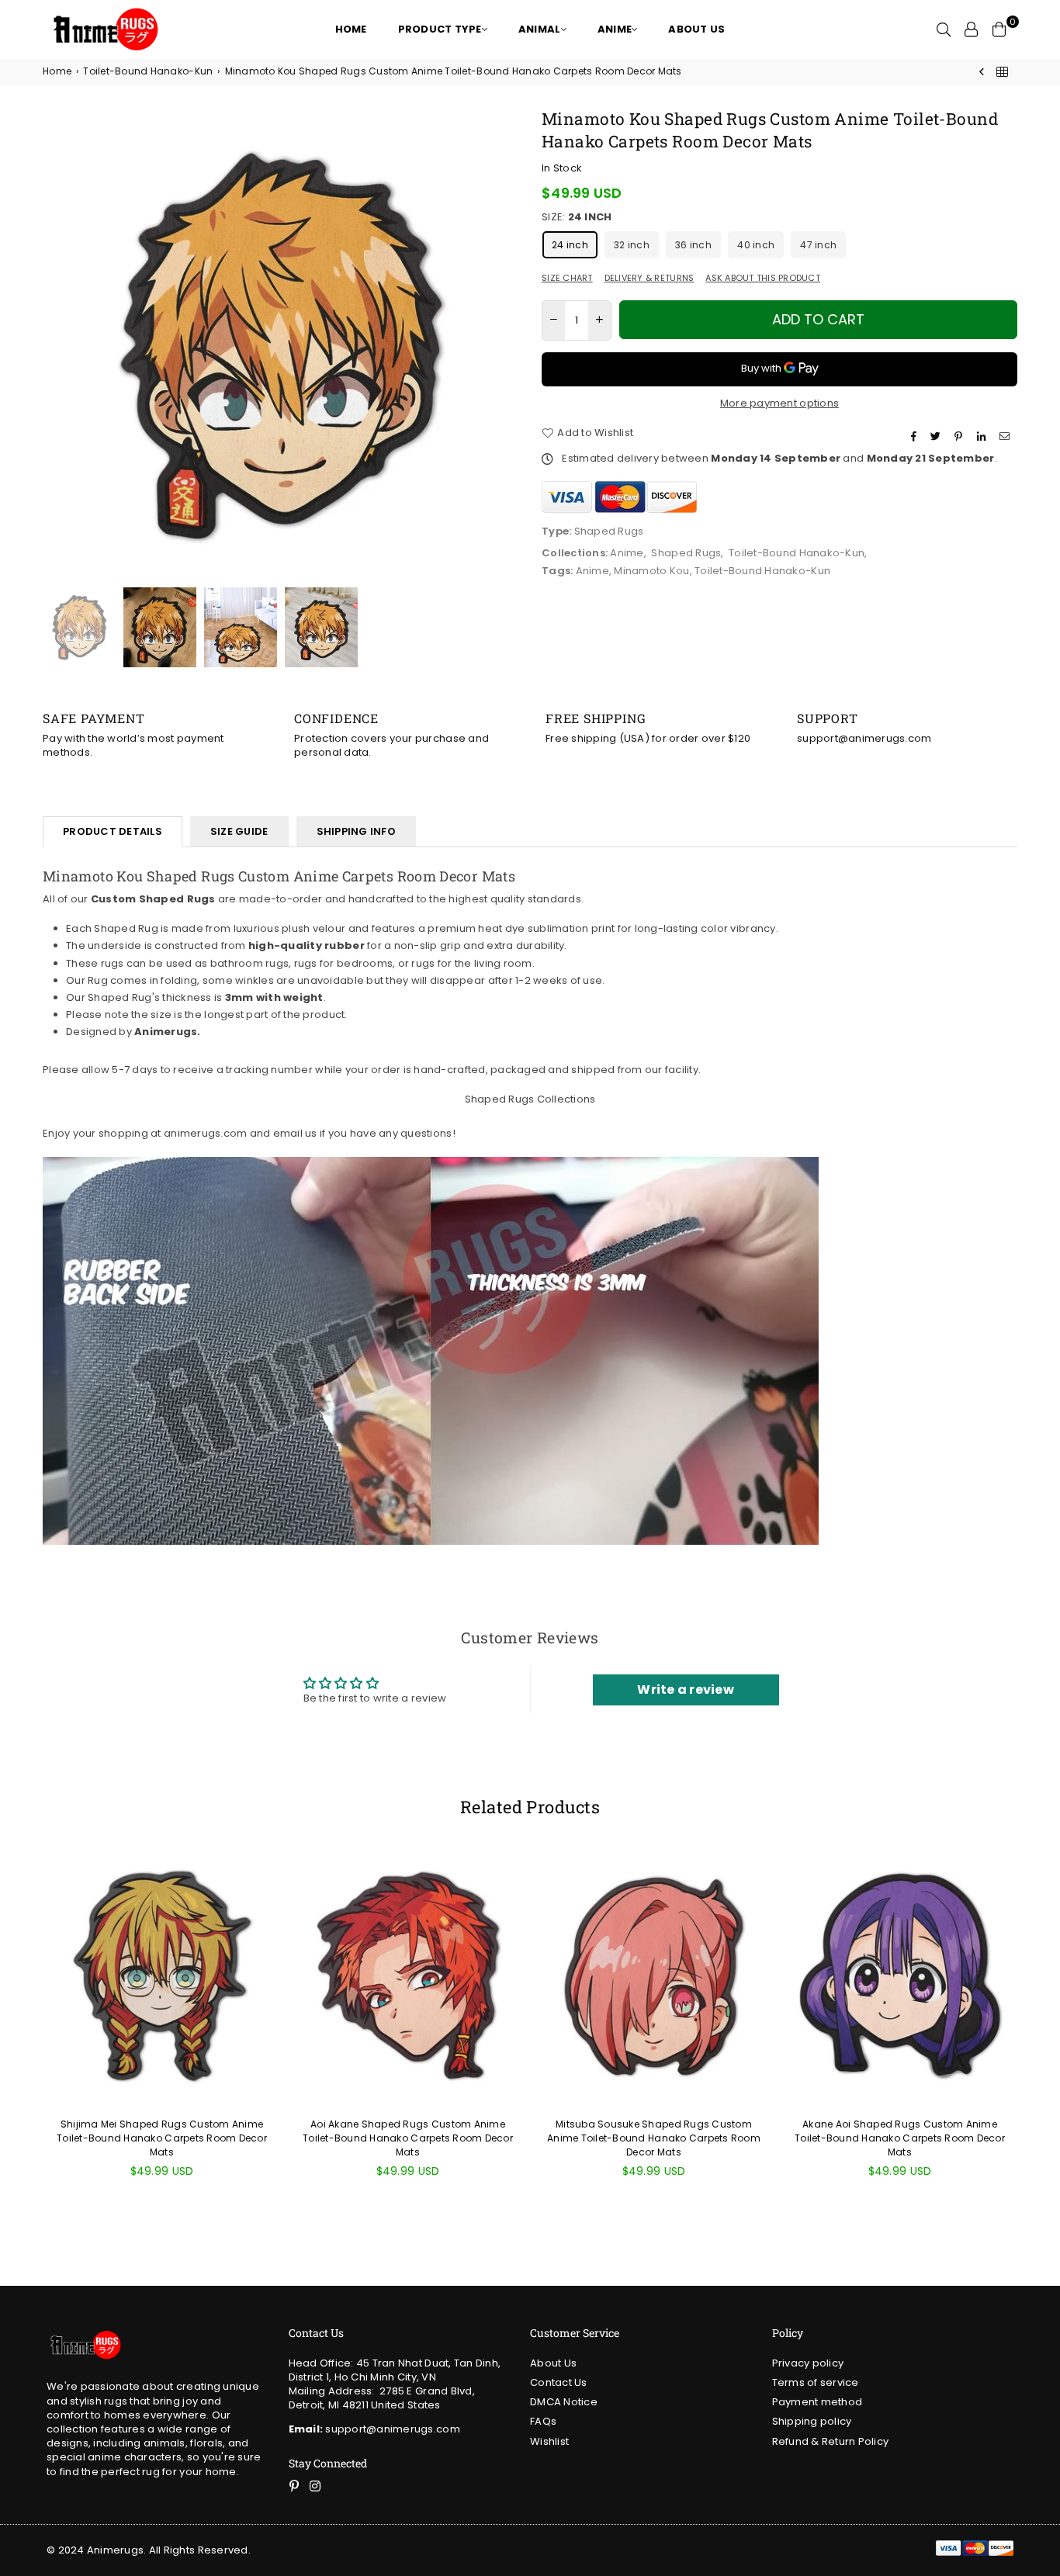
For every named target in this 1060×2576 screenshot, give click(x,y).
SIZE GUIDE (239, 831)
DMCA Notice (564, 2402)
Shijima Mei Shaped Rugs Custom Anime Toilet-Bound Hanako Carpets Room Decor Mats (162, 2138)
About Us (553, 2363)
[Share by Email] (1006, 437)
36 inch (693, 245)
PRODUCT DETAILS (113, 831)
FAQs (543, 2421)
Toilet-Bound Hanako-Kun (148, 71)
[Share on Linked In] (983, 437)
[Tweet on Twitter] (937, 437)
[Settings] (972, 29)
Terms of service (816, 2382)
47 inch (818, 245)
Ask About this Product (763, 278)
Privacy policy (808, 2363)
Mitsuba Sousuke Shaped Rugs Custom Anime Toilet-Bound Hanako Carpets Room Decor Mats (654, 2138)
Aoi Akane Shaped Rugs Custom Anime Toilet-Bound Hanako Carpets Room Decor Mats (408, 2138)
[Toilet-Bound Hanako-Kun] (1002, 72)
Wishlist (549, 2441)
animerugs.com (205, 1133)
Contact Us (559, 2382)
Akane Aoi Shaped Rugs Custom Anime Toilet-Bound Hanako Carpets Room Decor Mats (900, 2138)
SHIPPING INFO (356, 831)
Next (505, 346)
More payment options (779, 403)
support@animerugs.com (374, 2429)
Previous (56, 346)
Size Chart (567, 278)
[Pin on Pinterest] (960, 437)
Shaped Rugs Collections (530, 1099)
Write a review (686, 1690)
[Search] (944, 29)
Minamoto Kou (651, 571)
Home (57, 71)
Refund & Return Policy (831, 2441)
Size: (577, 217)
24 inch (570, 245)
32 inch (632, 245)
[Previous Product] (982, 72)
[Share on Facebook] (916, 437)
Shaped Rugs (686, 553)
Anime (627, 553)
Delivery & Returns (650, 278)
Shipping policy (812, 2421)
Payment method (818, 2402)
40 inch (756, 245)
